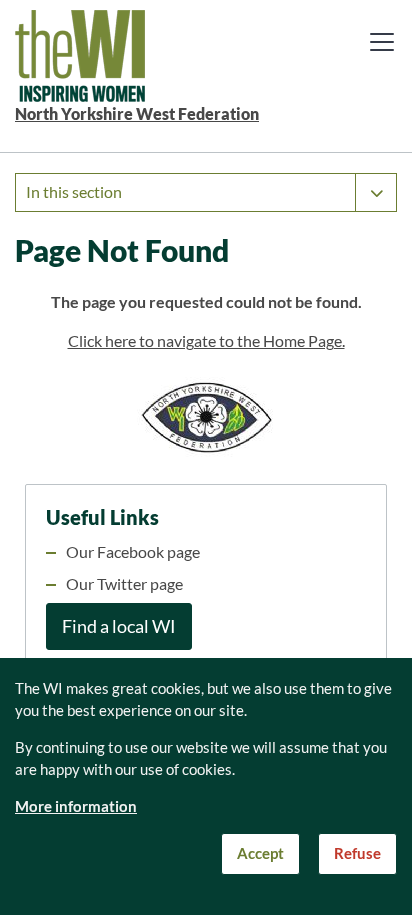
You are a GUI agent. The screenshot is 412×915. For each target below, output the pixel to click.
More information (76, 806)
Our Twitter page (124, 584)
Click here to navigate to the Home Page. (206, 341)
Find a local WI (119, 626)
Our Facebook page (133, 552)
